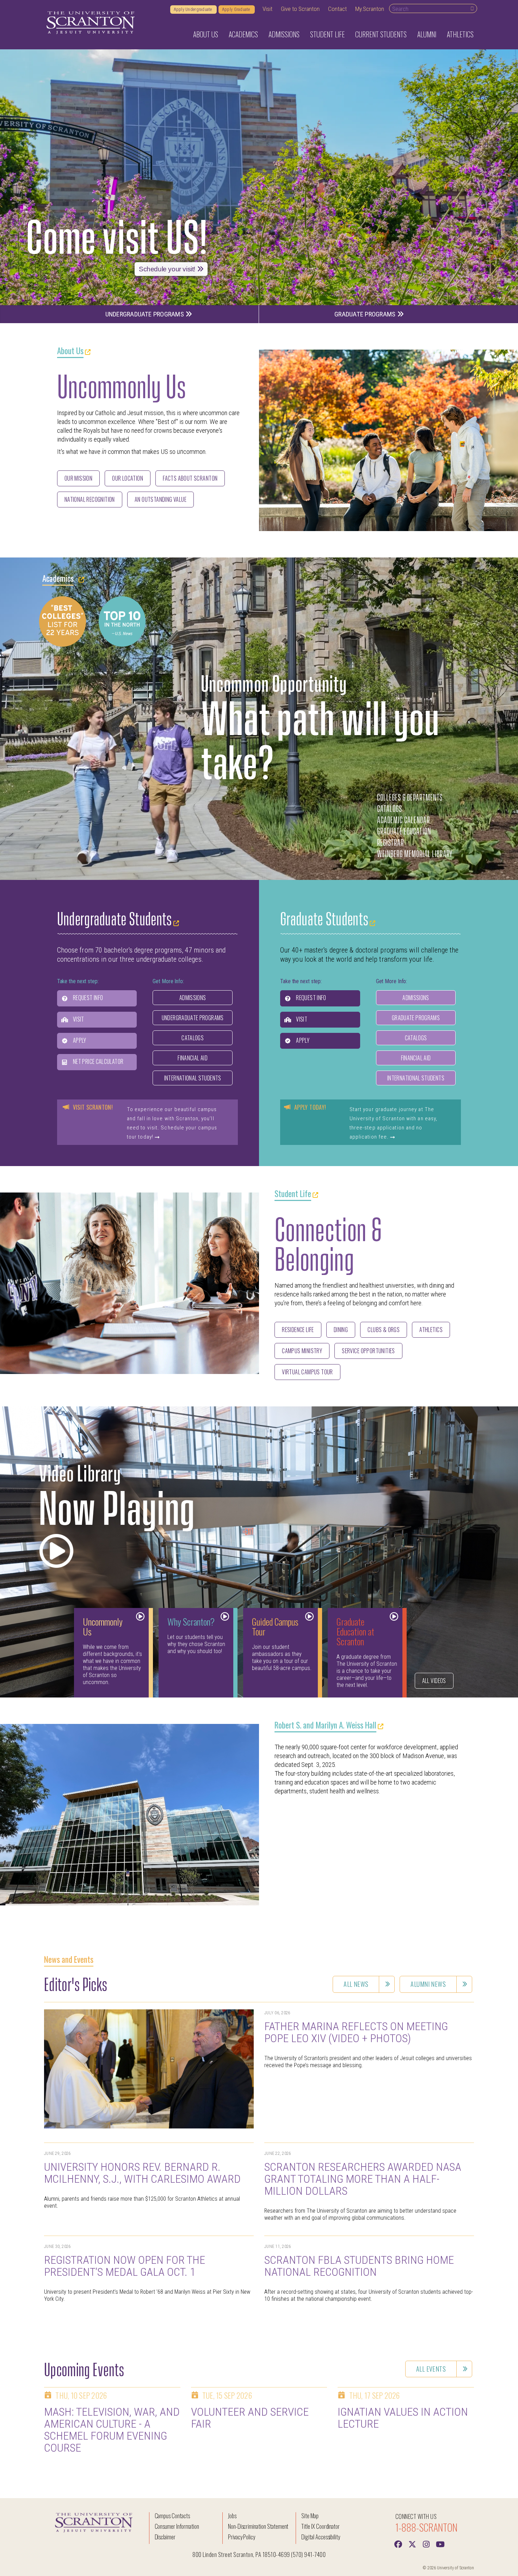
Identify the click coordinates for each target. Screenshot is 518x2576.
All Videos (434, 1681)
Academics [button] (243, 34)
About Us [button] (206, 34)
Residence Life (298, 1330)
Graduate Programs (366, 314)
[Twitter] (412, 2544)
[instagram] (426, 2544)
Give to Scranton (300, 9)
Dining (341, 1330)
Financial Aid (193, 1058)
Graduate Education (404, 830)
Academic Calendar (403, 819)
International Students (193, 1078)
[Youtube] (440, 2544)
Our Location (128, 478)
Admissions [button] (284, 34)
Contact (337, 9)
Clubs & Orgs (384, 1330)
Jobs (232, 2516)
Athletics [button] (460, 34)
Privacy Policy (242, 2537)
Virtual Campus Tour (307, 1372)
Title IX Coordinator (320, 2526)
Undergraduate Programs (146, 314)
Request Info (88, 998)
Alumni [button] (427, 34)
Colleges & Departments (410, 797)
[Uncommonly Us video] (56, 1547)
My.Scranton (370, 9)
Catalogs (390, 808)
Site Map (310, 2516)
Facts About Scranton (190, 478)
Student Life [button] (327, 34)
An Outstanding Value (161, 499)
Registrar (390, 842)
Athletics (431, 1330)
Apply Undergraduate (193, 10)
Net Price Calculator (98, 1061)
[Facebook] (398, 2544)
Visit (267, 9)
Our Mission (79, 478)
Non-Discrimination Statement (258, 2526)
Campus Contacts (172, 2516)
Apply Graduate (237, 10)
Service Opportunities (368, 1351)
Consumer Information (177, 2526)
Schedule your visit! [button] (168, 269)
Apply (79, 1040)
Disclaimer (165, 2537)
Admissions (193, 998)
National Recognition (90, 499)
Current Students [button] (381, 34)
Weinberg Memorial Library (415, 853)
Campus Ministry (302, 1351)
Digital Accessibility (321, 2537)
